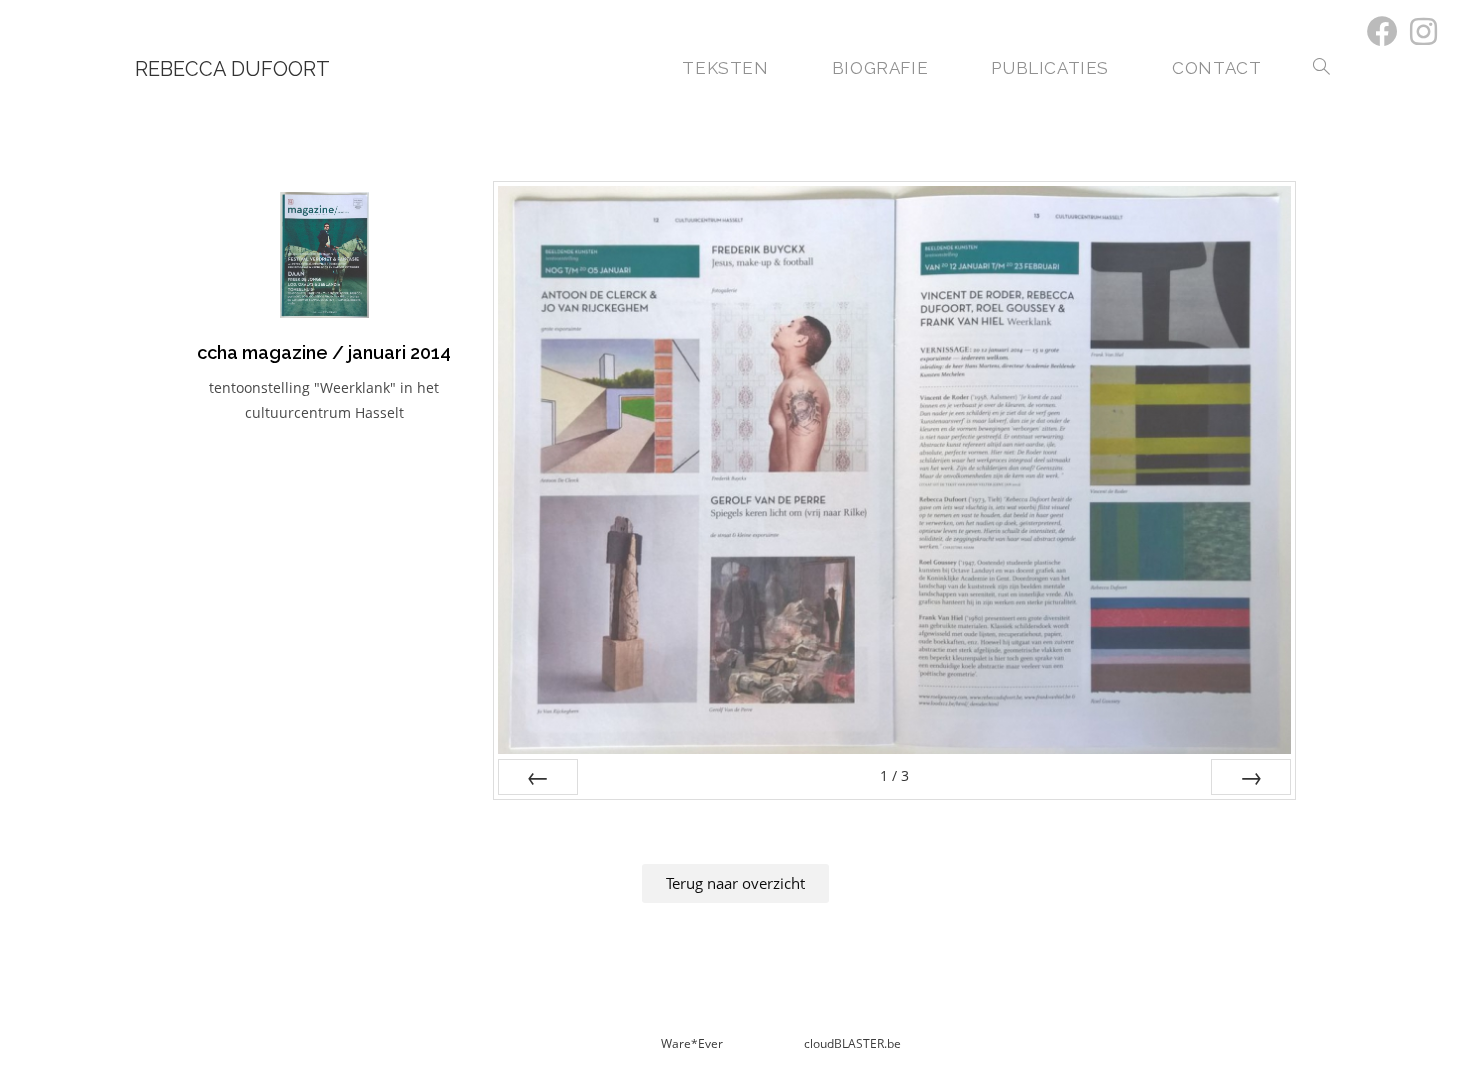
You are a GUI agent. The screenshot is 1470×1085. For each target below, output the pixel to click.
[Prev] (538, 777)
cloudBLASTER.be (852, 1043)
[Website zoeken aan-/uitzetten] (1321, 68)
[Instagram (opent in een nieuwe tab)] (1420, 31)
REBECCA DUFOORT (232, 69)
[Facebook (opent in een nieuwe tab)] (1382, 31)
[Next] (1251, 777)
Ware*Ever (693, 1043)
